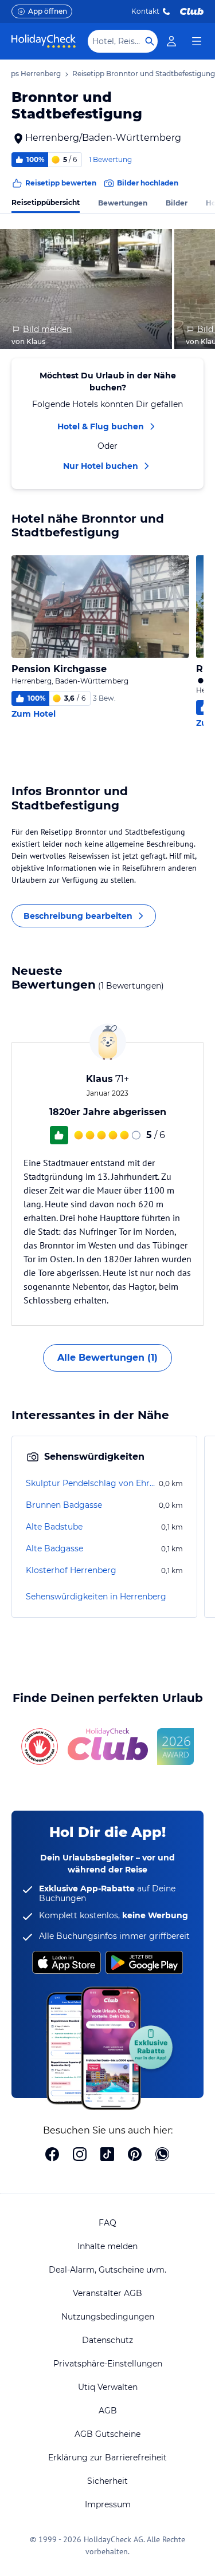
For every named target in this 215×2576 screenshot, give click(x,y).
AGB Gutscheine (107, 2434)
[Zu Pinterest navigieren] (135, 2155)
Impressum (108, 2504)
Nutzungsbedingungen (108, 2317)
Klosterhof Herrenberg (71, 1570)
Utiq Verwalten (108, 2387)
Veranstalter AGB (107, 2293)
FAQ (107, 2223)
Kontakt (145, 11)
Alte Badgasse (54, 1548)
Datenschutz (107, 2340)
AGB (108, 2411)
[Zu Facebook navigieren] (52, 2155)
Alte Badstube (54, 1527)
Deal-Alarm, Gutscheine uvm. (107, 2270)
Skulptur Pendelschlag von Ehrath (91, 1483)
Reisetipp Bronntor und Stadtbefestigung (144, 74)
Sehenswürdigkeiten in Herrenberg (96, 1597)
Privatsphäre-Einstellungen (108, 2364)
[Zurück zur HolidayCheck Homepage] (44, 41)
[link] (171, 41)
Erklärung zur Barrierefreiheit (107, 2458)
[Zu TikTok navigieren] (107, 2155)
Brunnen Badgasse (64, 1505)
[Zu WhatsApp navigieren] (162, 2155)
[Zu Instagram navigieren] (80, 2155)
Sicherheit (107, 2481)
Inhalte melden (107, 2246)
